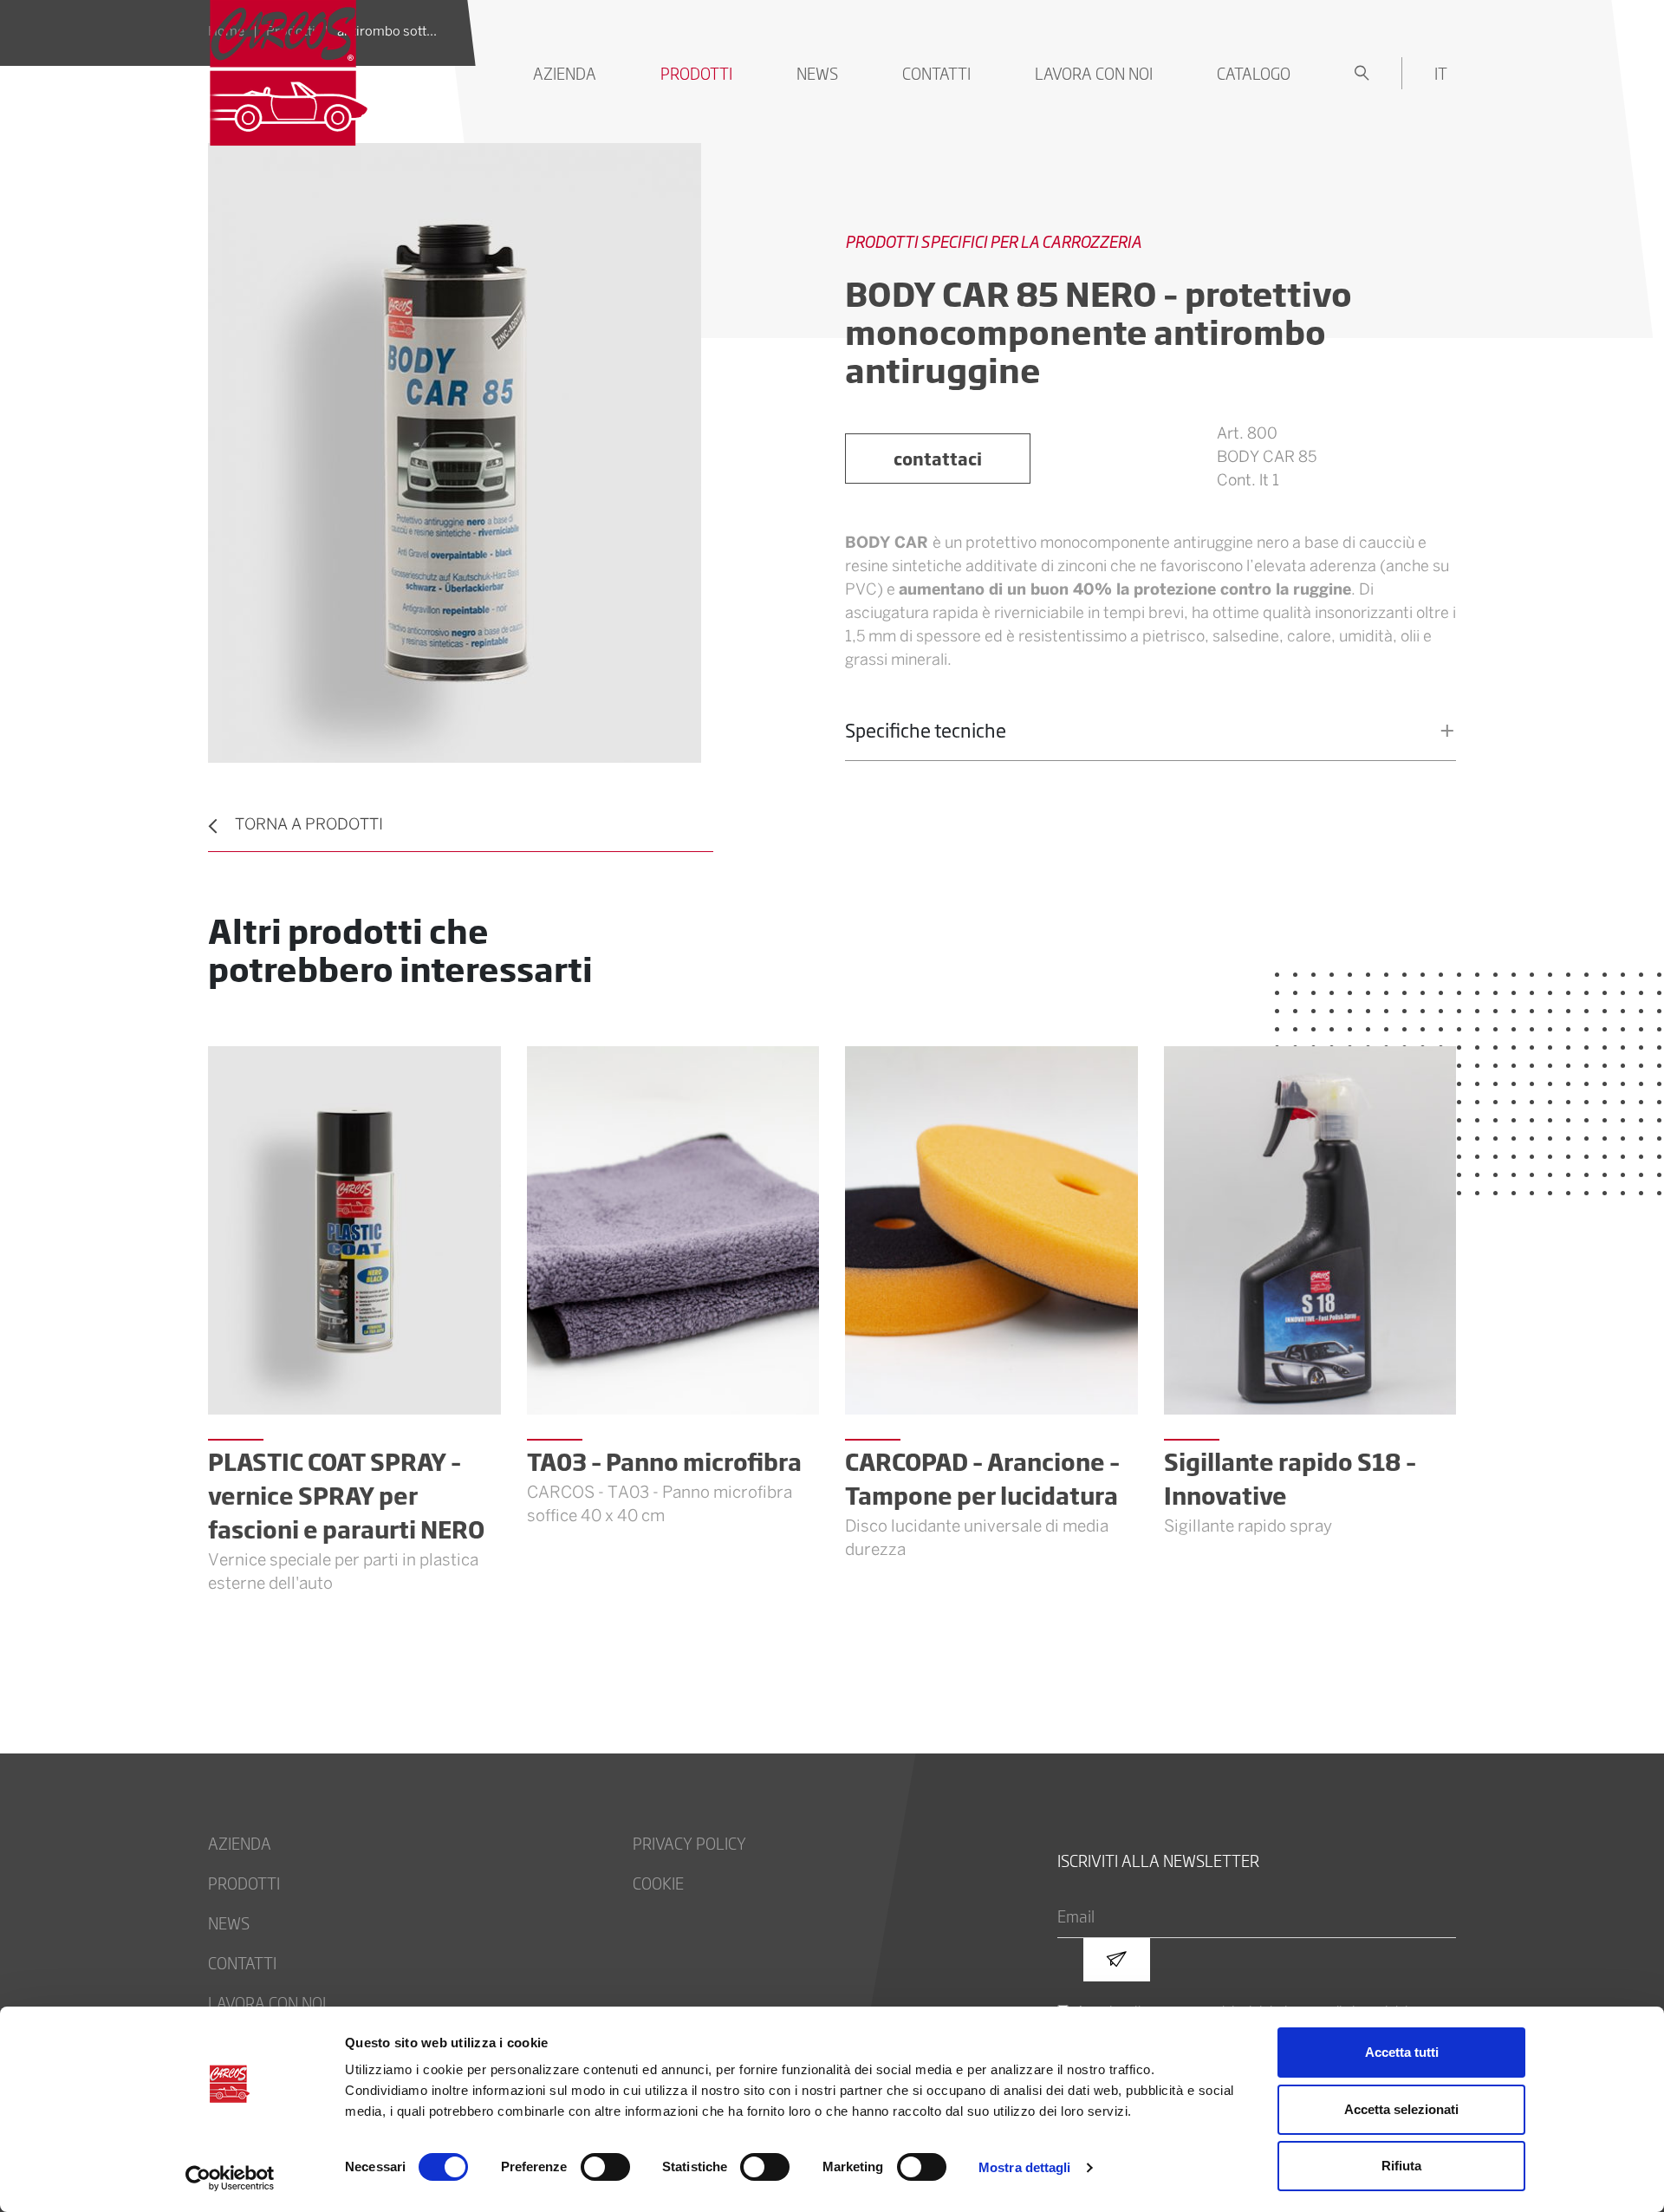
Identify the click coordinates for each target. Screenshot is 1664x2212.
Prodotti (696, 73)
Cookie (658, 1883)
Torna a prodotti (309, 826)
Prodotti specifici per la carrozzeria (993, 241)
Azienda (565, 73)
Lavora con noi (1094, 73)
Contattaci (938, 458)
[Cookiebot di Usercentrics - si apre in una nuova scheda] (230, 2178)
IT (1441, 73)
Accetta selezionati (1401, 2109)
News (817, 73)
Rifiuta (1401, 2166)
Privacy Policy (689, 1843)
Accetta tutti (1402, 2052)
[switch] (605, 2167)
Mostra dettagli (1025, 2167)
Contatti (936, 73)
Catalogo (1254, 73)
